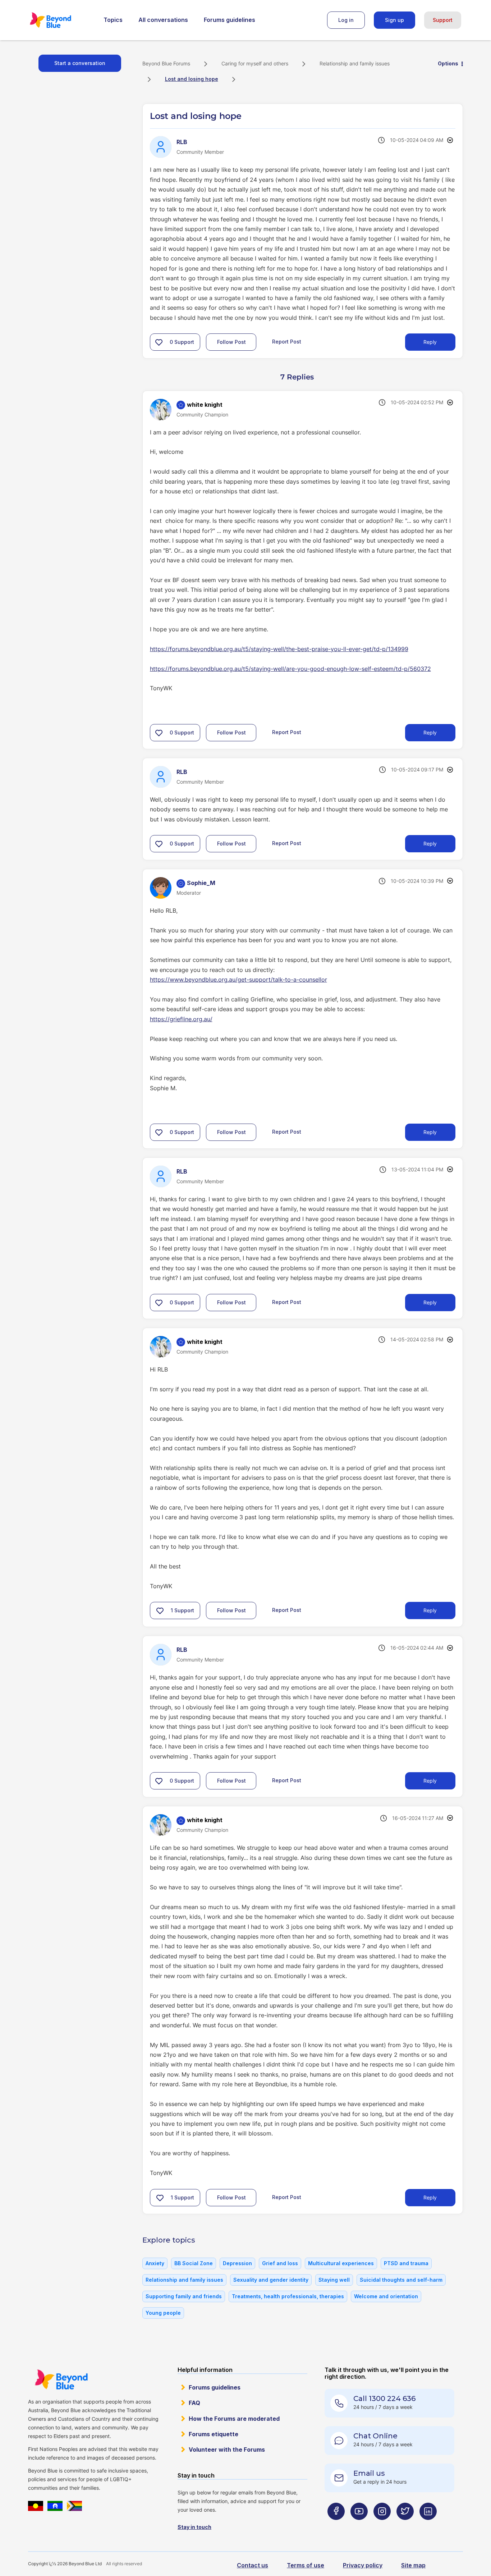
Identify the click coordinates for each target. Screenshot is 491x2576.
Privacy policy (363, 2565)
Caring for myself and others (255, 63)
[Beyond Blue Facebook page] (336, 2526)
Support (443, 20)
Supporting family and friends (184, 2296)
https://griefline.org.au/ (181, 1019)
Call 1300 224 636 (384, 2398)
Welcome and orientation (386, 2296)
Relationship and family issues (355, 63)
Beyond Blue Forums (60, 20)
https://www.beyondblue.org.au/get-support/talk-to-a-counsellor (238, 980)
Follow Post (231, 342)
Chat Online (375, 2436)
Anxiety (155, 2263)
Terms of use (306, 2565)
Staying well (334, 2280)
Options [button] (448, 63)
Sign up (394, 20)
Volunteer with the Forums (227, 2450)
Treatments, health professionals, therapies (288, 2296)
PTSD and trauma (406, 2263)
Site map (413, 2565)
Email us (369, 2473)
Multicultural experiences (341, 2263)
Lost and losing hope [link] (192, 79)
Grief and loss (280, 2263)
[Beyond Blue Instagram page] (382, 2526)
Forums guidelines (230, 20)
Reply (430, 342)
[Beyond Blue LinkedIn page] (428, 2526)
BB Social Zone (194, 2263)
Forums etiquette (214, 2434)
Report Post (287, 342)
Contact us (253, 2565)
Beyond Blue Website (61, 2379)
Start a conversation (80, 63)
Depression (237, 2263)
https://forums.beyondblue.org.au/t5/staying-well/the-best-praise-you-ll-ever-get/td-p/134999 (279, 649)
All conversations (163, 20)
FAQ (194, 2403)
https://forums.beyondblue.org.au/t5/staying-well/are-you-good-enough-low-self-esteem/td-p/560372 (290, 669)
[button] (159, 342)
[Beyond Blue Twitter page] (405, 2526)
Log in (346, 20)
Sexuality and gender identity (271, 2280)
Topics (113, 20)
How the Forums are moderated (234, 2419)
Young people (163, 2313)
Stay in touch (194, 2527)
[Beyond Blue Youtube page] (359, 2526)
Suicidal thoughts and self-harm (401, 2280)
